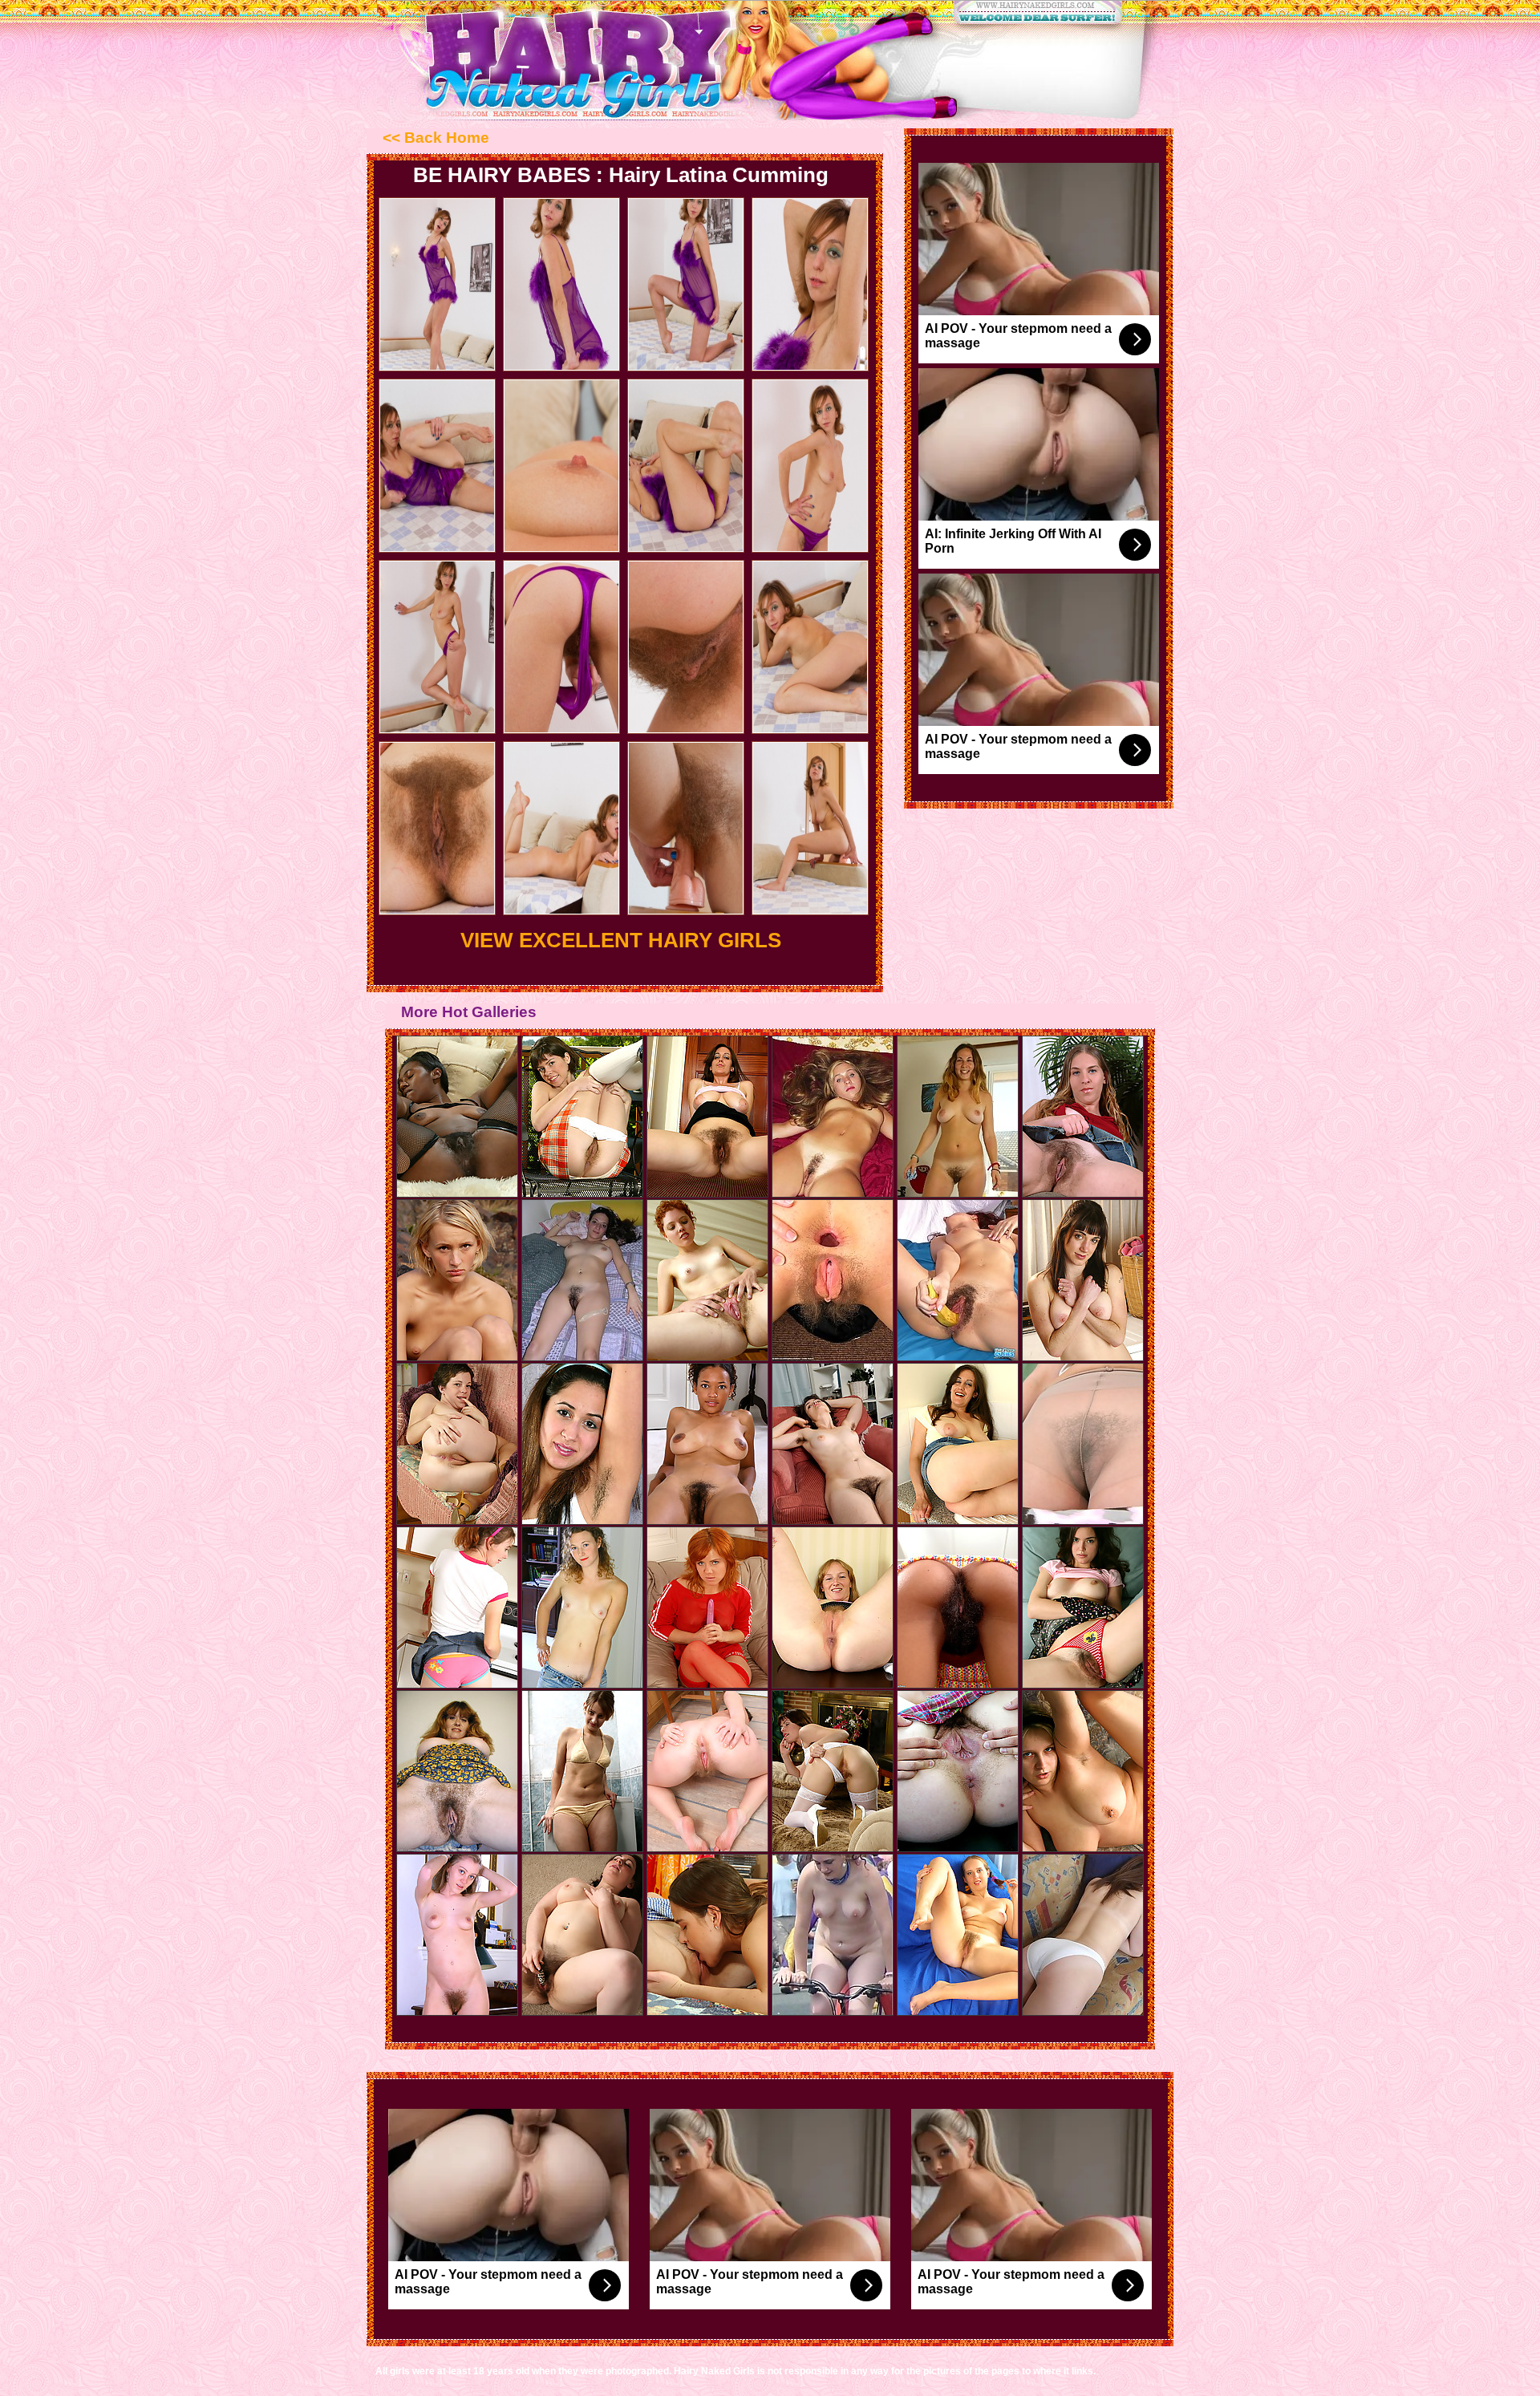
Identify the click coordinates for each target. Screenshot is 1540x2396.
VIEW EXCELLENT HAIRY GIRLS (621, 940)
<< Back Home (436, 138)
